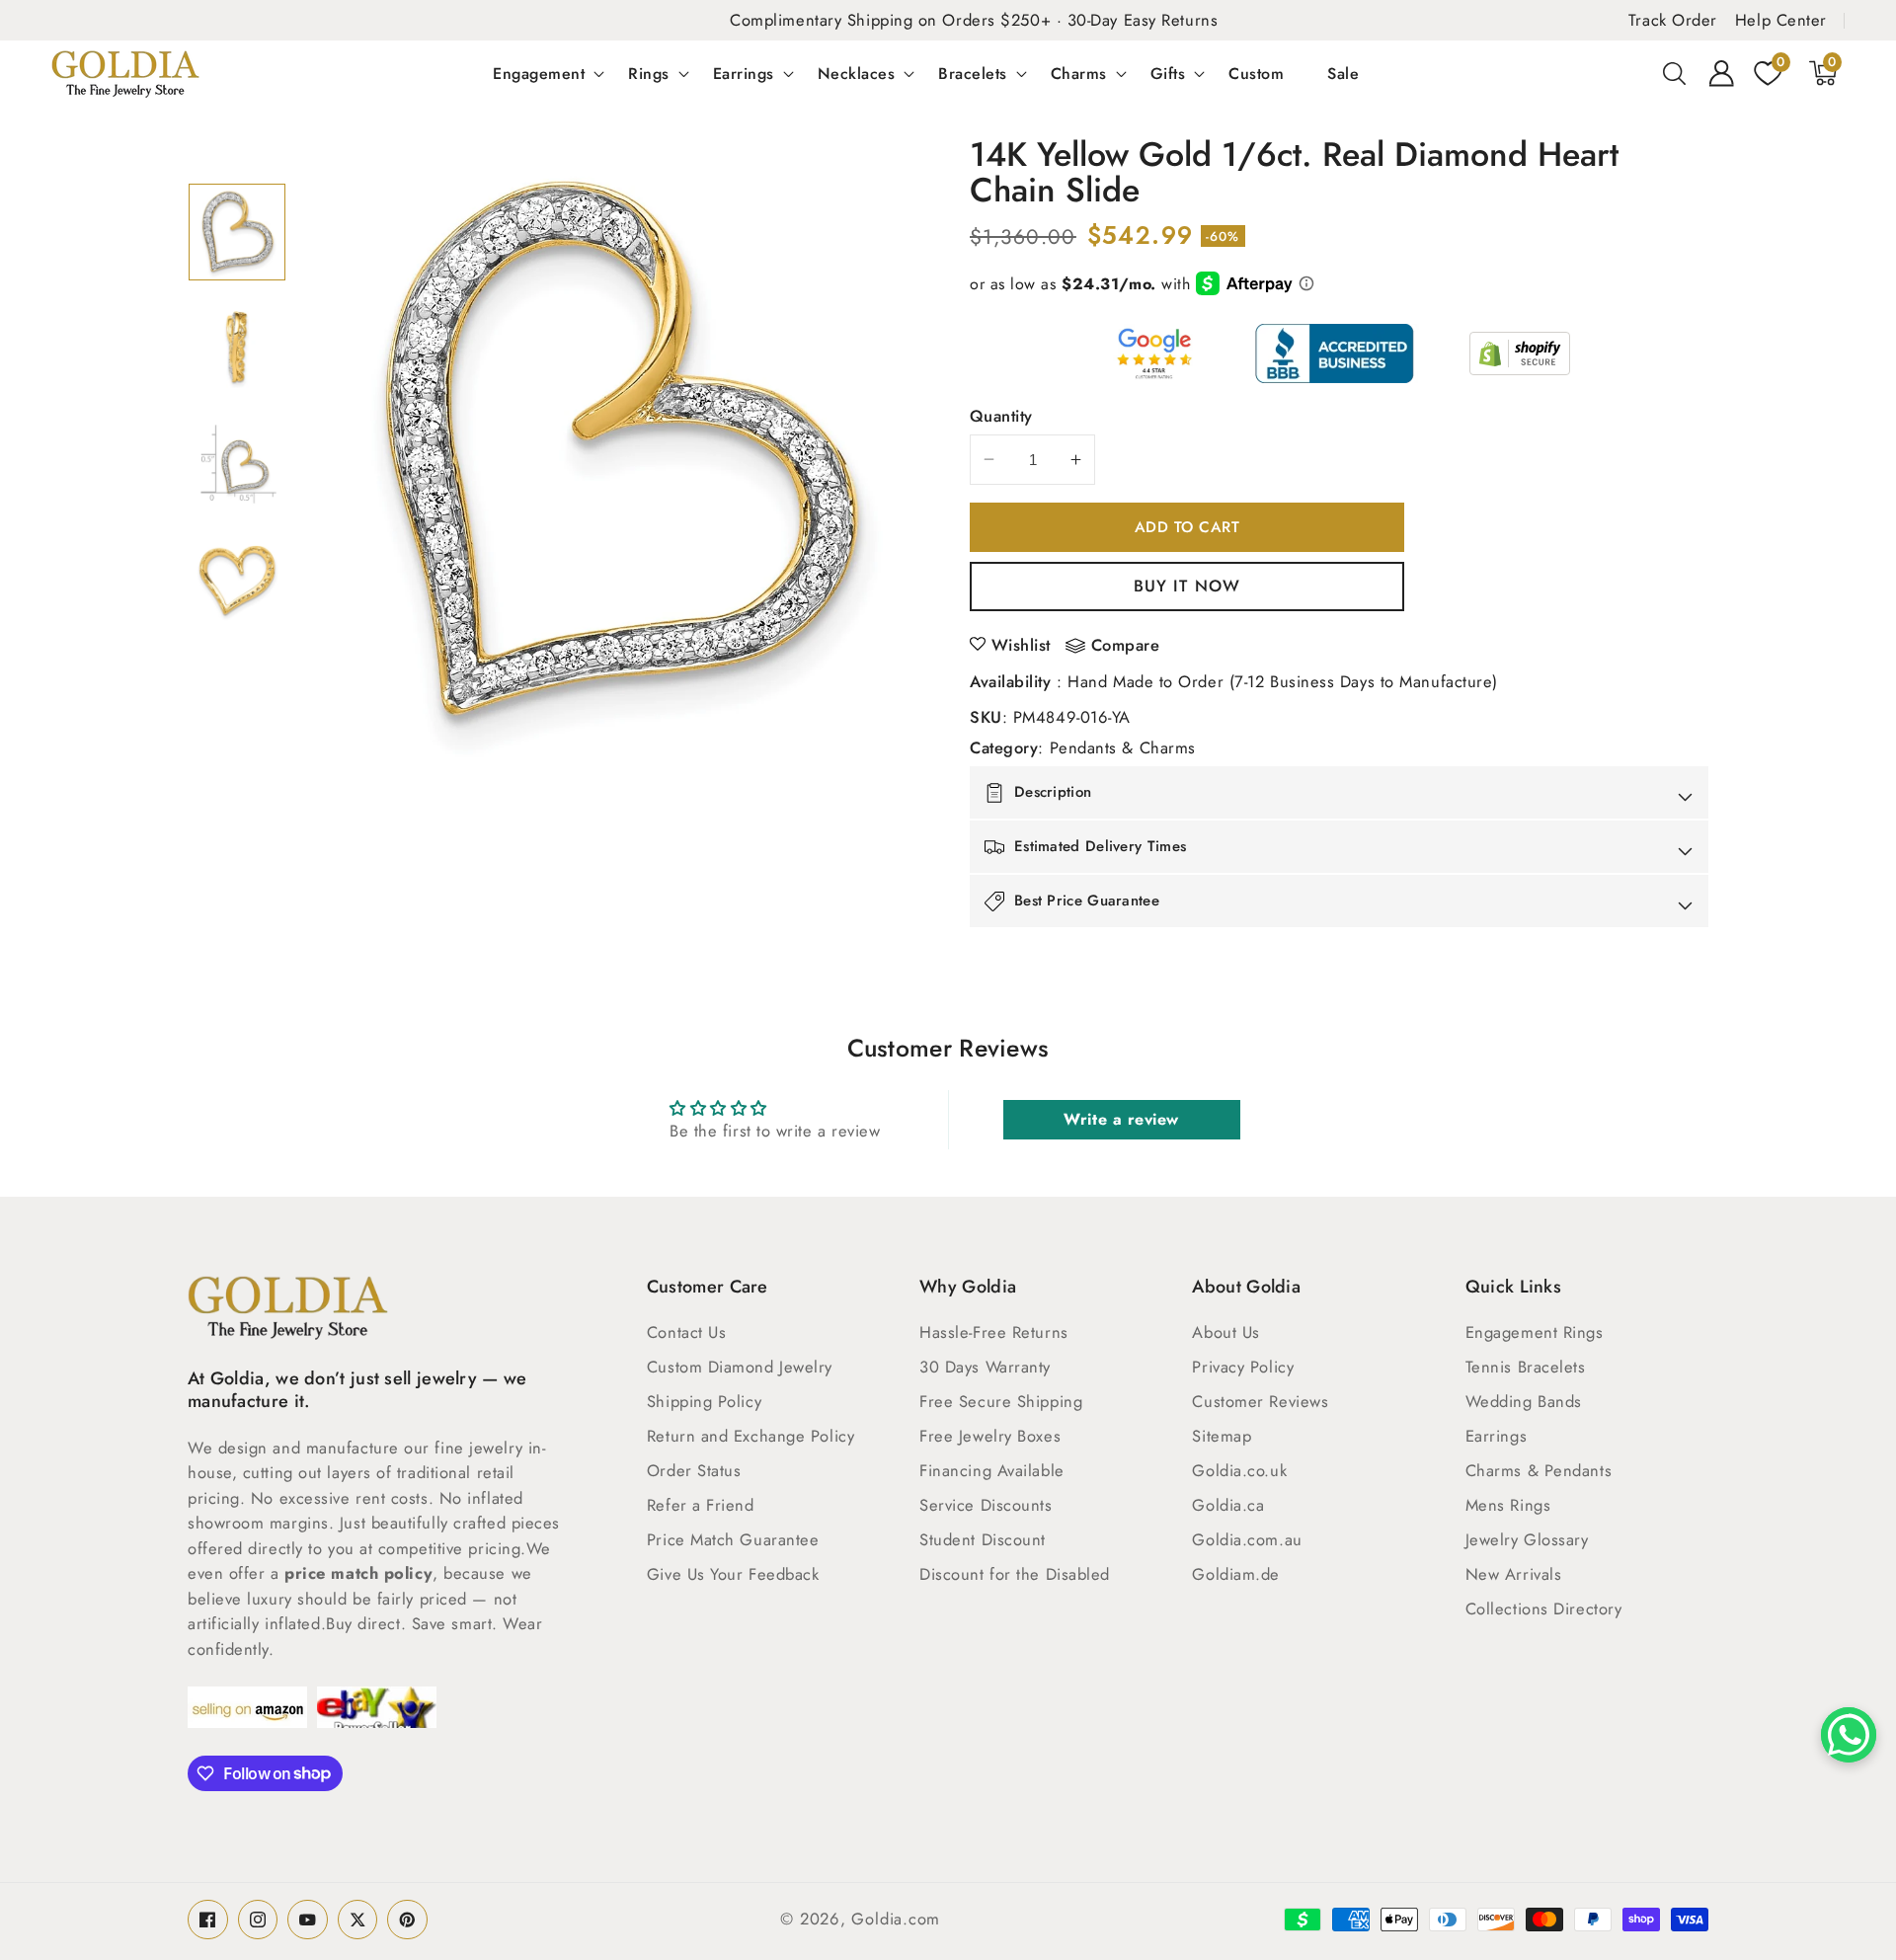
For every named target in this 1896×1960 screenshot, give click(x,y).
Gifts (1168, 73)
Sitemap (1222, 1436)
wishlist (1021, 645)
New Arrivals (1514, 1574)
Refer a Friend (701, 1505)
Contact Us (687, 1332)
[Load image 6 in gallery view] (237, 348)
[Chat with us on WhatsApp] (1849, 1735)
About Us (1225, 1332)
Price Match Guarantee (733, 1539)
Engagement (539, 73)
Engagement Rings (1535, 1332)
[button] (1675, 73)
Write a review (1121, 1119)
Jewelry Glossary (1527, 1539)
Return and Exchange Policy (750, 1436)
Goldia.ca (1228, 1505)
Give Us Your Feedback (733, 1574)
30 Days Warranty (985, 1367)
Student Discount (983, 1539)
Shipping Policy (704, 1401)
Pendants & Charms (1123, 747)
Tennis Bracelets (1526, 1367)
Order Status (694, 1470)
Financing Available (991, 1470)
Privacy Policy (1243, 1367)
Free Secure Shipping (1001, 1401)
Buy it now (1187, 586)
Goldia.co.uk (1239, 1470)
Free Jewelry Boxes (990, 1436)
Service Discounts (986, 1505)
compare (1126, 646)
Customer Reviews (1260, 1401)
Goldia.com (896, 1919)
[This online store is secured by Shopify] (1520, 353)
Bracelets (973, 73)
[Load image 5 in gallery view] (237, 232)
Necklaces (857, 73)
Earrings (744, 73)
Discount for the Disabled (1015, 1574)
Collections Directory (1544, 1608)
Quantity (1001, 416)
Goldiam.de (1236, 1574)
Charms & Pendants (1539, 1470)
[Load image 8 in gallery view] (237, 581)
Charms (1079, 73)
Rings (649, 73)
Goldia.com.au (1247, 1539)
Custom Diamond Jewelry (740, 1367)
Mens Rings (1508, 1505)
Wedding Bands (1524, 1401)
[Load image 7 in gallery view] (237, 464)
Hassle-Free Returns (993, 1332)
